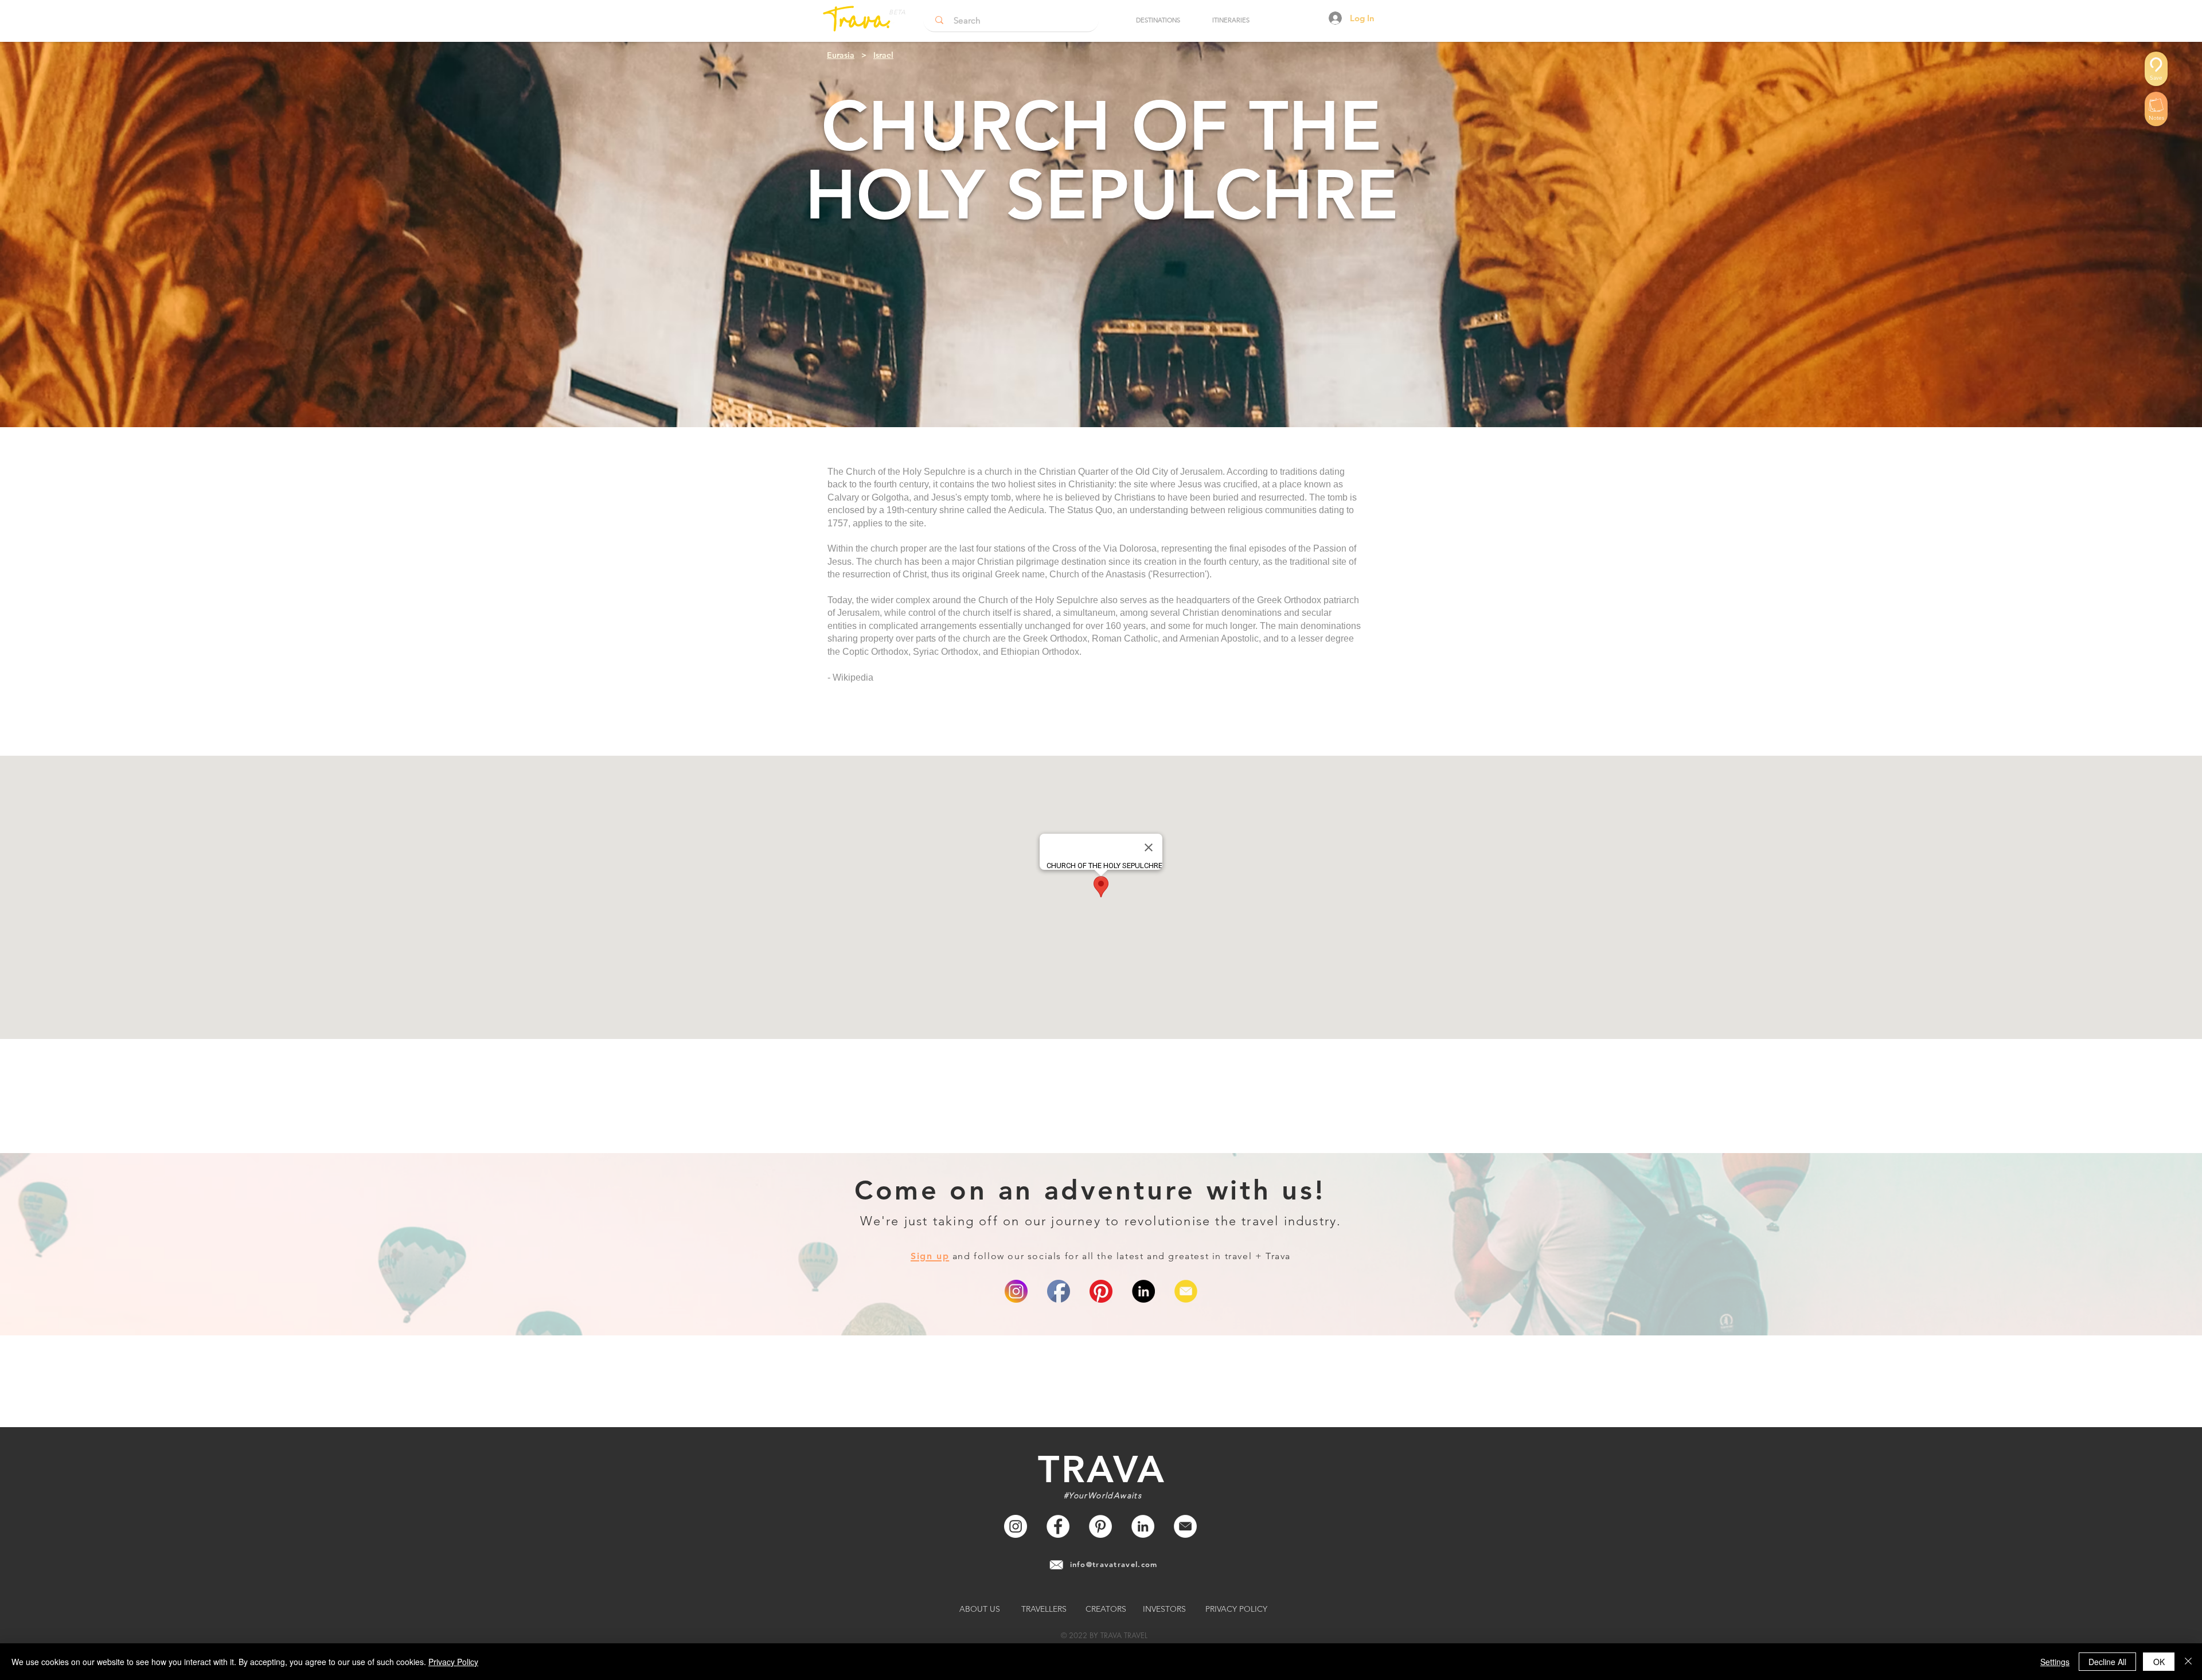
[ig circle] (1016, 1291)
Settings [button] (2055, 1662)
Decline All (2107, 1662)
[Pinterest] (1101, 1291)
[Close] (2188, 1662)
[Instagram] (1016, 1526)
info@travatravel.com (1114, 1564)
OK (2159, 1662)
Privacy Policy (453, 1662)
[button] (1158, 20)
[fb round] (1059, 1291)
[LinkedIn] (1143, 1291)
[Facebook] (1058, 1526)
